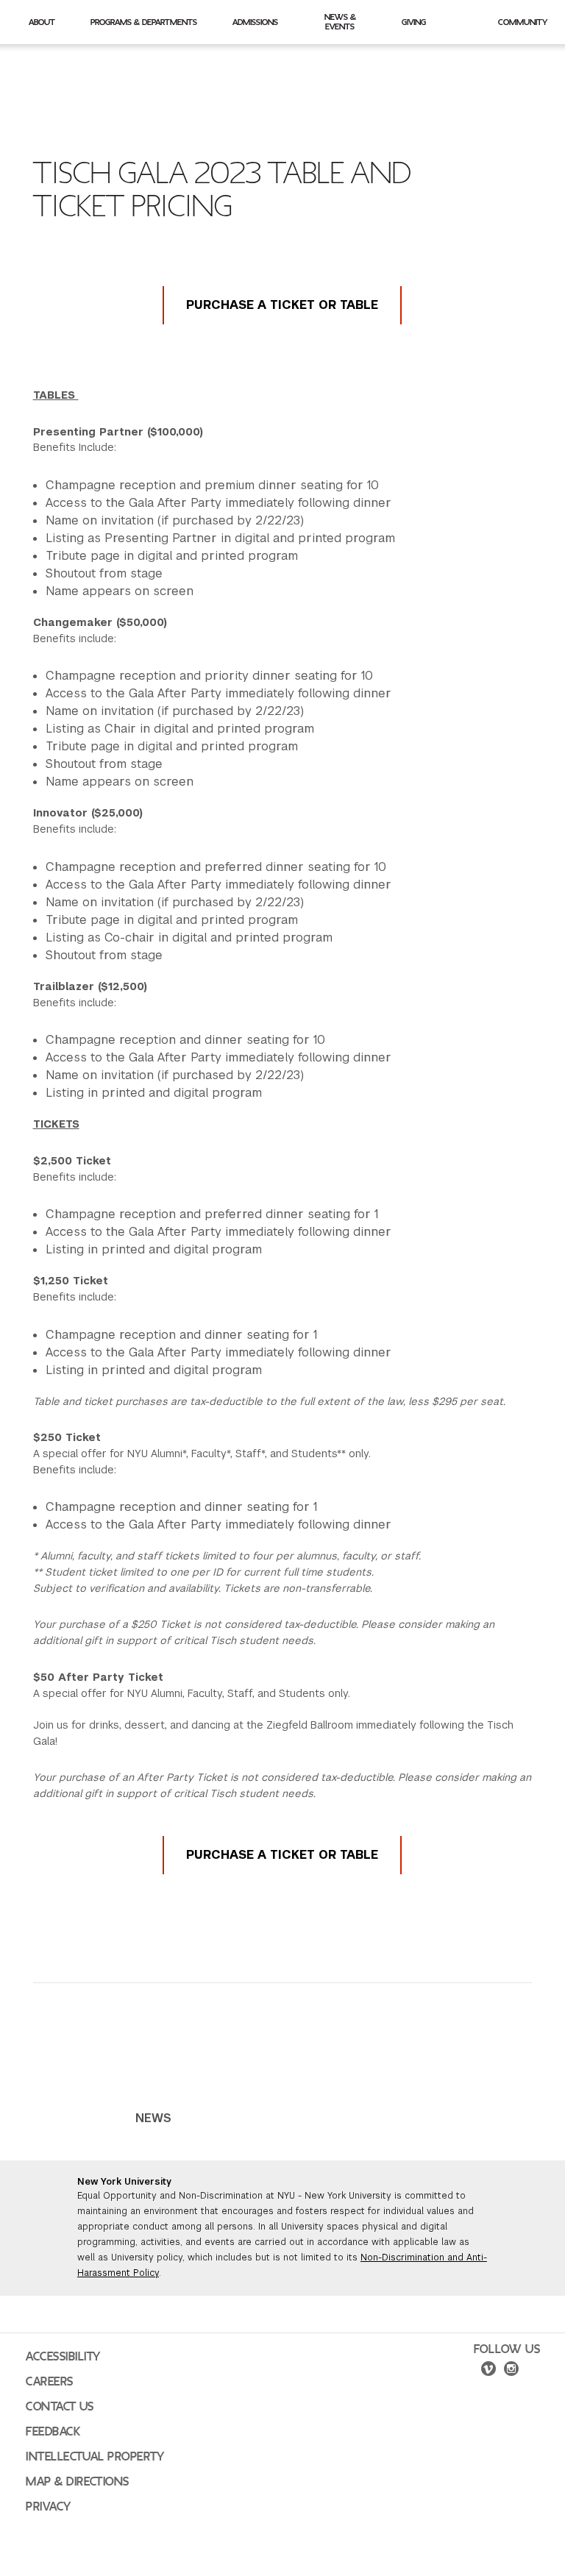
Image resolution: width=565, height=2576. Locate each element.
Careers (50, 2382)
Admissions (255, 22)
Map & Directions (78, 2482)
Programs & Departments (144, 22)
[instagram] (511, 2371)
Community (523, 22)
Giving (414, 22)
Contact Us (60, 2407)
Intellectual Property (95, 2457)
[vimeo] (488, 2371)
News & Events (340, 22)
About (42, 22)
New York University (124, 2182)
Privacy (49, 2507)
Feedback (53, 2432)
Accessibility (63, 2357)
